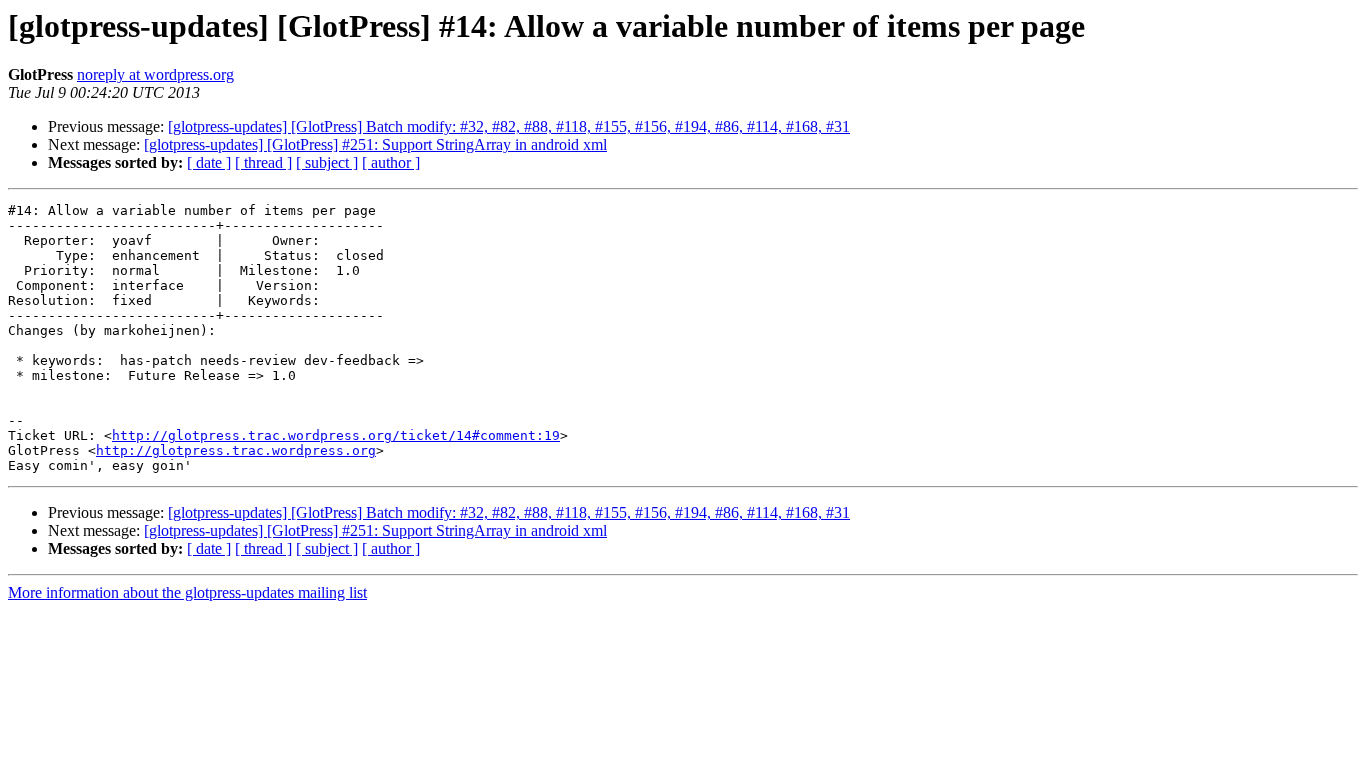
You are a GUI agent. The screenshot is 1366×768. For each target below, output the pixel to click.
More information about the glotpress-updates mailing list (187, 592)
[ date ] (209, 162)
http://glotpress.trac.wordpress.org (236, 450)
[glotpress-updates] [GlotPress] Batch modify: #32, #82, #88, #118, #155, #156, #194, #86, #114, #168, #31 (509, 126)
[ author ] (391, 162)
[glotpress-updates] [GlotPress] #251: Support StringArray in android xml (375, 144)
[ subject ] (327, 162)
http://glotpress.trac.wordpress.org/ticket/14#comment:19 (336, 435)
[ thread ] (263, 162)
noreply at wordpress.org (155, 74)
